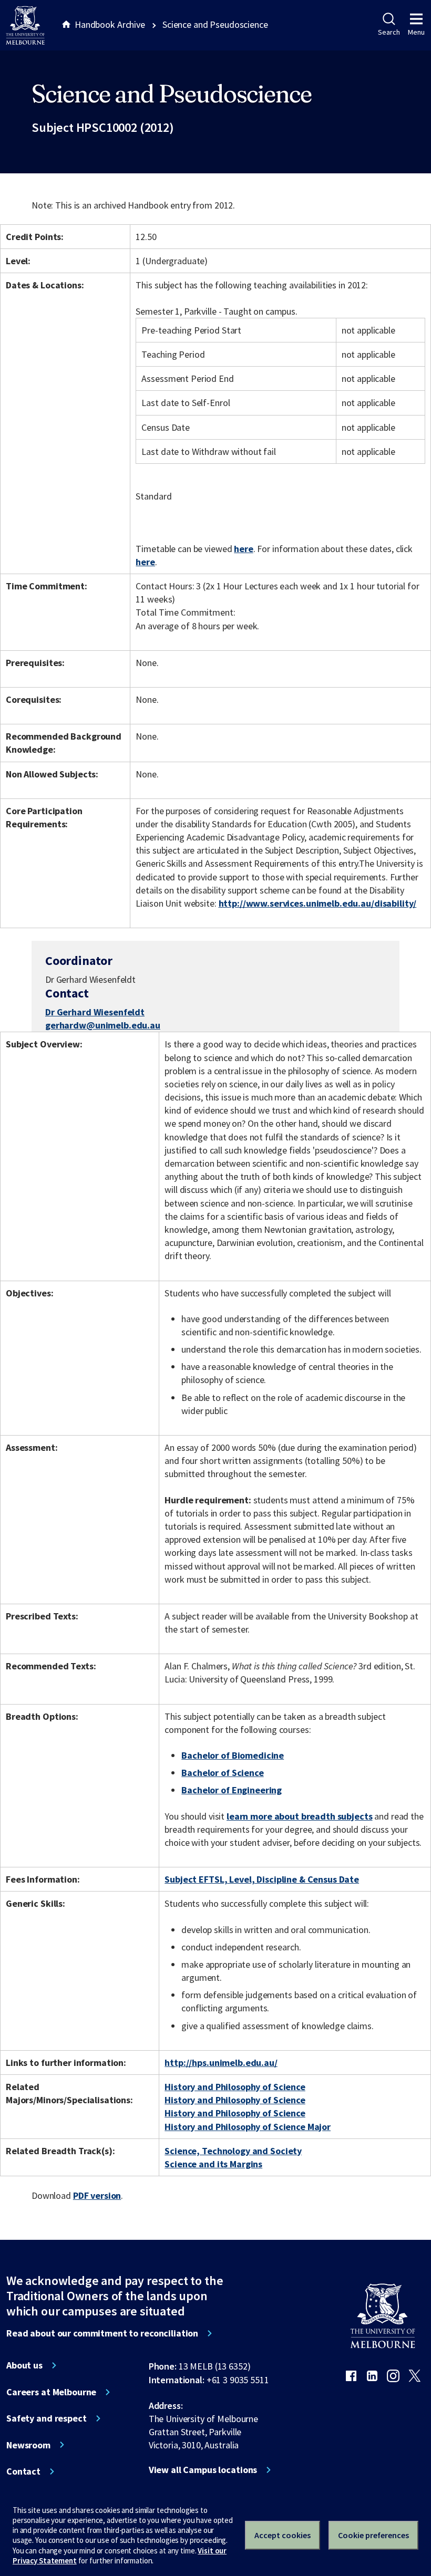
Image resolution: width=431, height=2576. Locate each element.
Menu (416, 32)
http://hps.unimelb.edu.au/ (221, 2063)
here (243, 549)
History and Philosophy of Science (235, 2087)
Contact (23, 2471)
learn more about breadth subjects (300, 1816)
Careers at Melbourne (51, 2392)
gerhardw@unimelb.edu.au (103, 1025)
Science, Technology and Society (233, 2151)
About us (24, 2365)
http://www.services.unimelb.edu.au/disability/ (318, 903)
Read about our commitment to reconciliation (102, 2333)
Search (389, 32)
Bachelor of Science (222, 1773)
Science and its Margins (213, 2164)
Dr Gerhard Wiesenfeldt (95, 1012)
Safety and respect (47, 2418)
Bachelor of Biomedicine (233, 1755)
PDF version (97, 2195)
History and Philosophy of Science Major (248, 2127)
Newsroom (28, 2445)
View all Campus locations (203, 2470)
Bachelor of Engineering (232, 1790)
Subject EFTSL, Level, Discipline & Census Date (262, 1879)
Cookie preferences (373, 2535)
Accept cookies (283, 2535)
